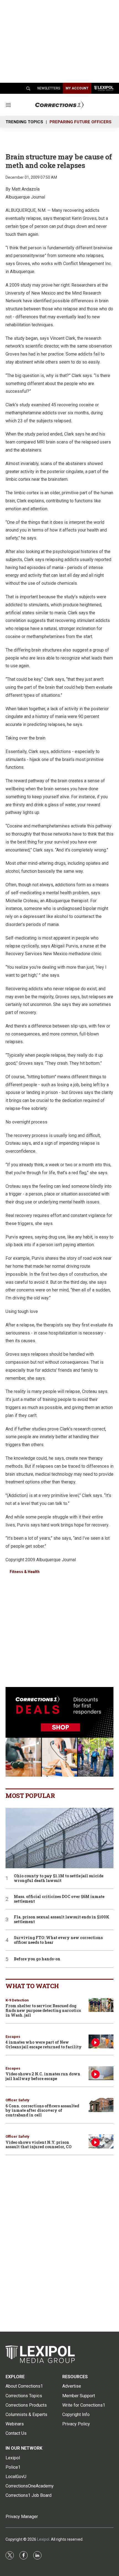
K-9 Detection (17, 2000)
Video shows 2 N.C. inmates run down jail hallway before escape (43, 2076)
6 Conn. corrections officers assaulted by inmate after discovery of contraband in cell (42, 2111)
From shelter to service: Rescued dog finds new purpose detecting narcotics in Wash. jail (43, 2010)
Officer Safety (17, 2100)
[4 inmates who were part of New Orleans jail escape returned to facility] (101, 2042)
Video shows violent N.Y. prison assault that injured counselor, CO (39, 2145)
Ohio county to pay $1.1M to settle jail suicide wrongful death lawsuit (59, 1878)
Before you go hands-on (37, 1959)
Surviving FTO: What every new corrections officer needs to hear (58, 1940)
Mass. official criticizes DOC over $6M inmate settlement (59, 1899)
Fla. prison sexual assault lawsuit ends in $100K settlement (62, 1920)
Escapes (13, 2037)
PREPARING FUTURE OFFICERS (81, 122)
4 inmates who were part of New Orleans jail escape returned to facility (44, 2044)
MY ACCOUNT (77, 88)
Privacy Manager (22, 2517)
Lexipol (43, 2539)
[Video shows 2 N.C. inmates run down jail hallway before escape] (101, 2073)
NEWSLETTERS (49, 88)
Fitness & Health (25, 1572)
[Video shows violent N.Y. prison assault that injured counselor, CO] (101, 2141)
